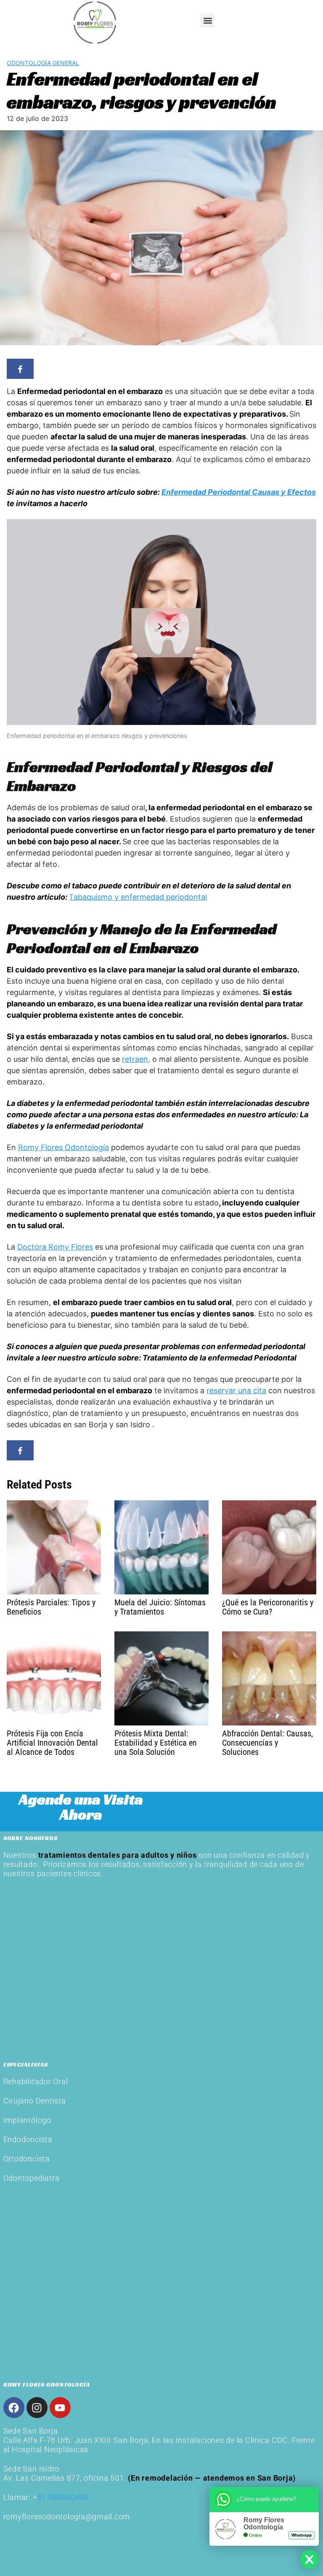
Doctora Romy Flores (55, 1247)
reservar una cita (236, 1390)
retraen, (136, 1059)
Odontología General (43, 63)
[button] (208, 20)
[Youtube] (60, 2408)
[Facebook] (14, 2408)
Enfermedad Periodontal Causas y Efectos (239, 492)
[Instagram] (37, 2408)
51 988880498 (63, 2497)
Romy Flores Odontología (64, 1147)
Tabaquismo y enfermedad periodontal (138, 897)
